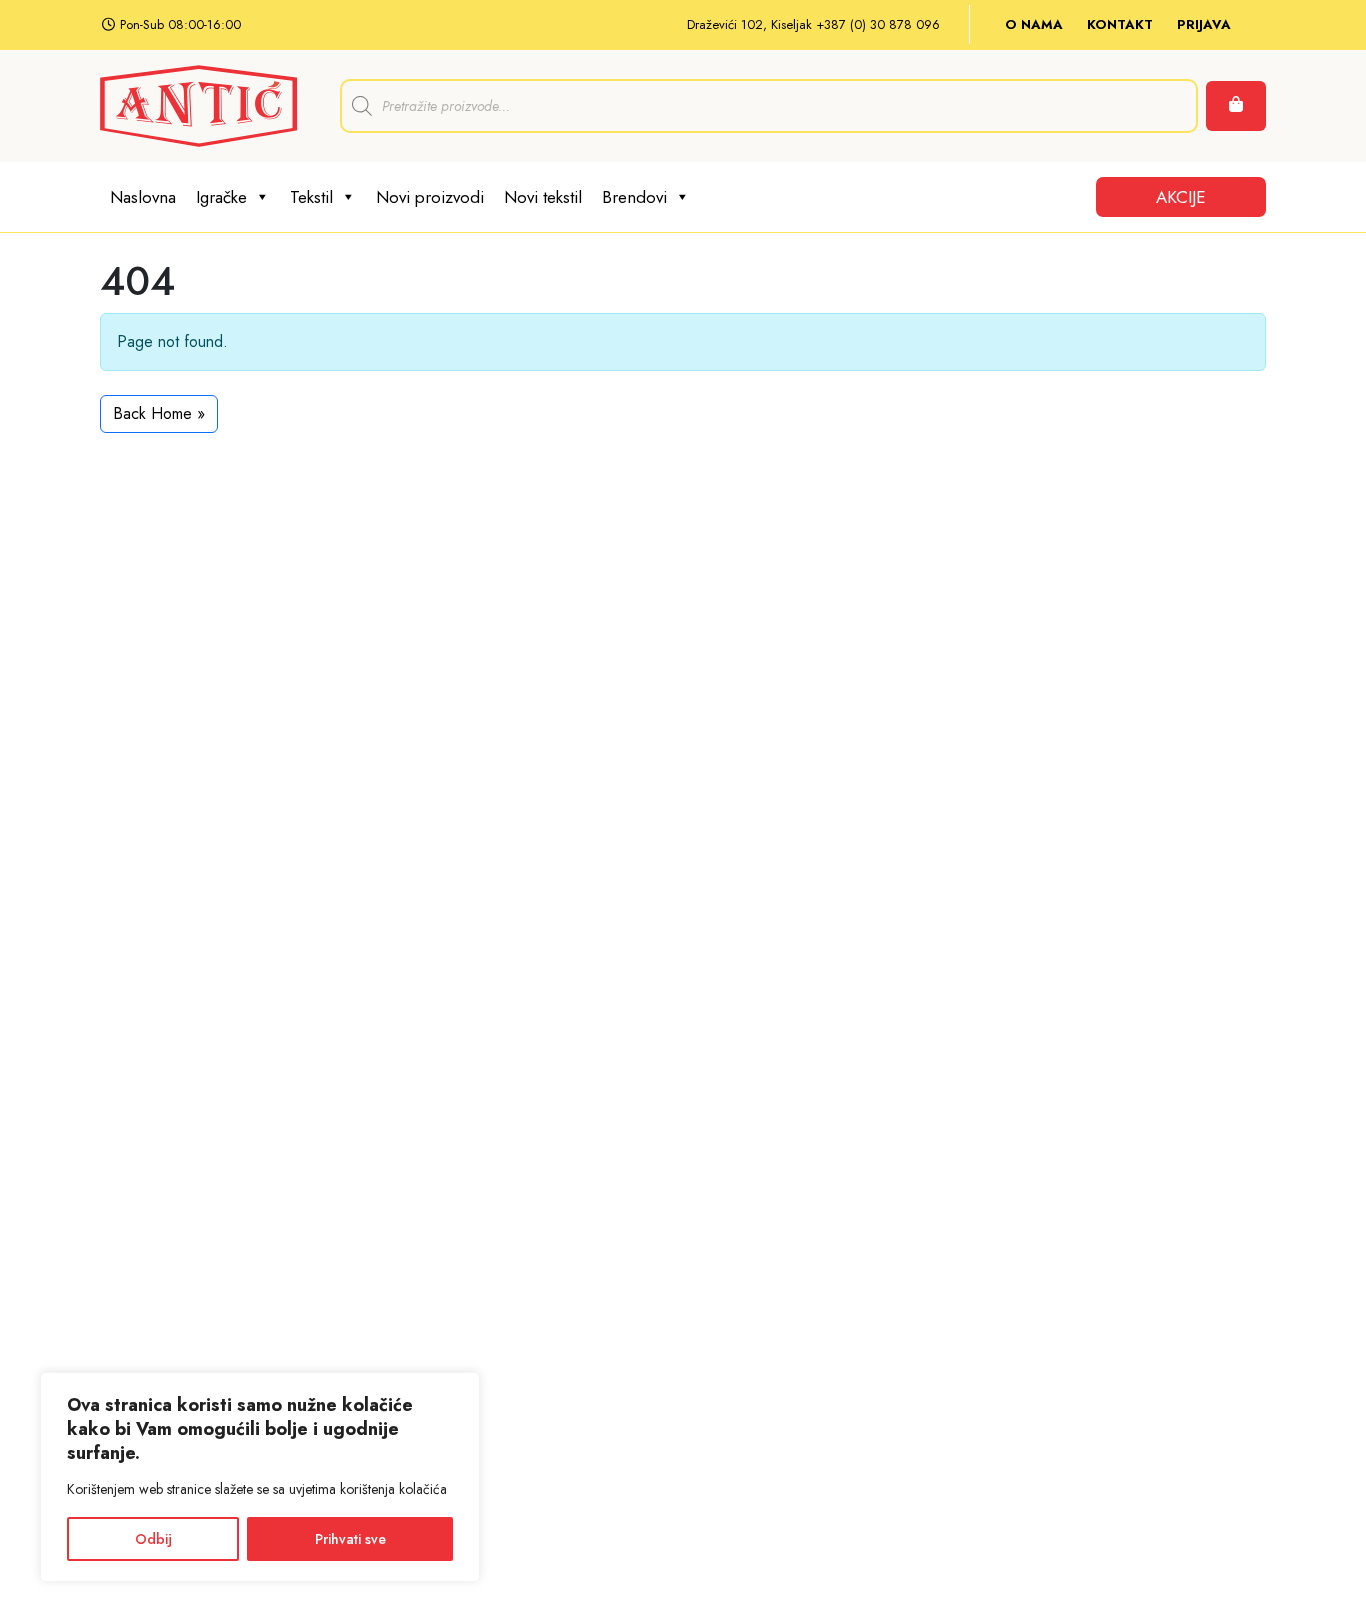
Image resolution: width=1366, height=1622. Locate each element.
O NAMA (1034, 24)
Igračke (221, 197)
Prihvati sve (350, 1539)
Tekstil (311, 197)
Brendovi (634, 197)
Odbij (153, 1539)
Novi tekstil (543, 197)
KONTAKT (1120, 24)
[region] (260, 1477)
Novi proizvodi (430, 197)
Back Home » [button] (159, 413)
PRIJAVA (1204, 24)
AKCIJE (1181, 197)
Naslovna (143, 197)
